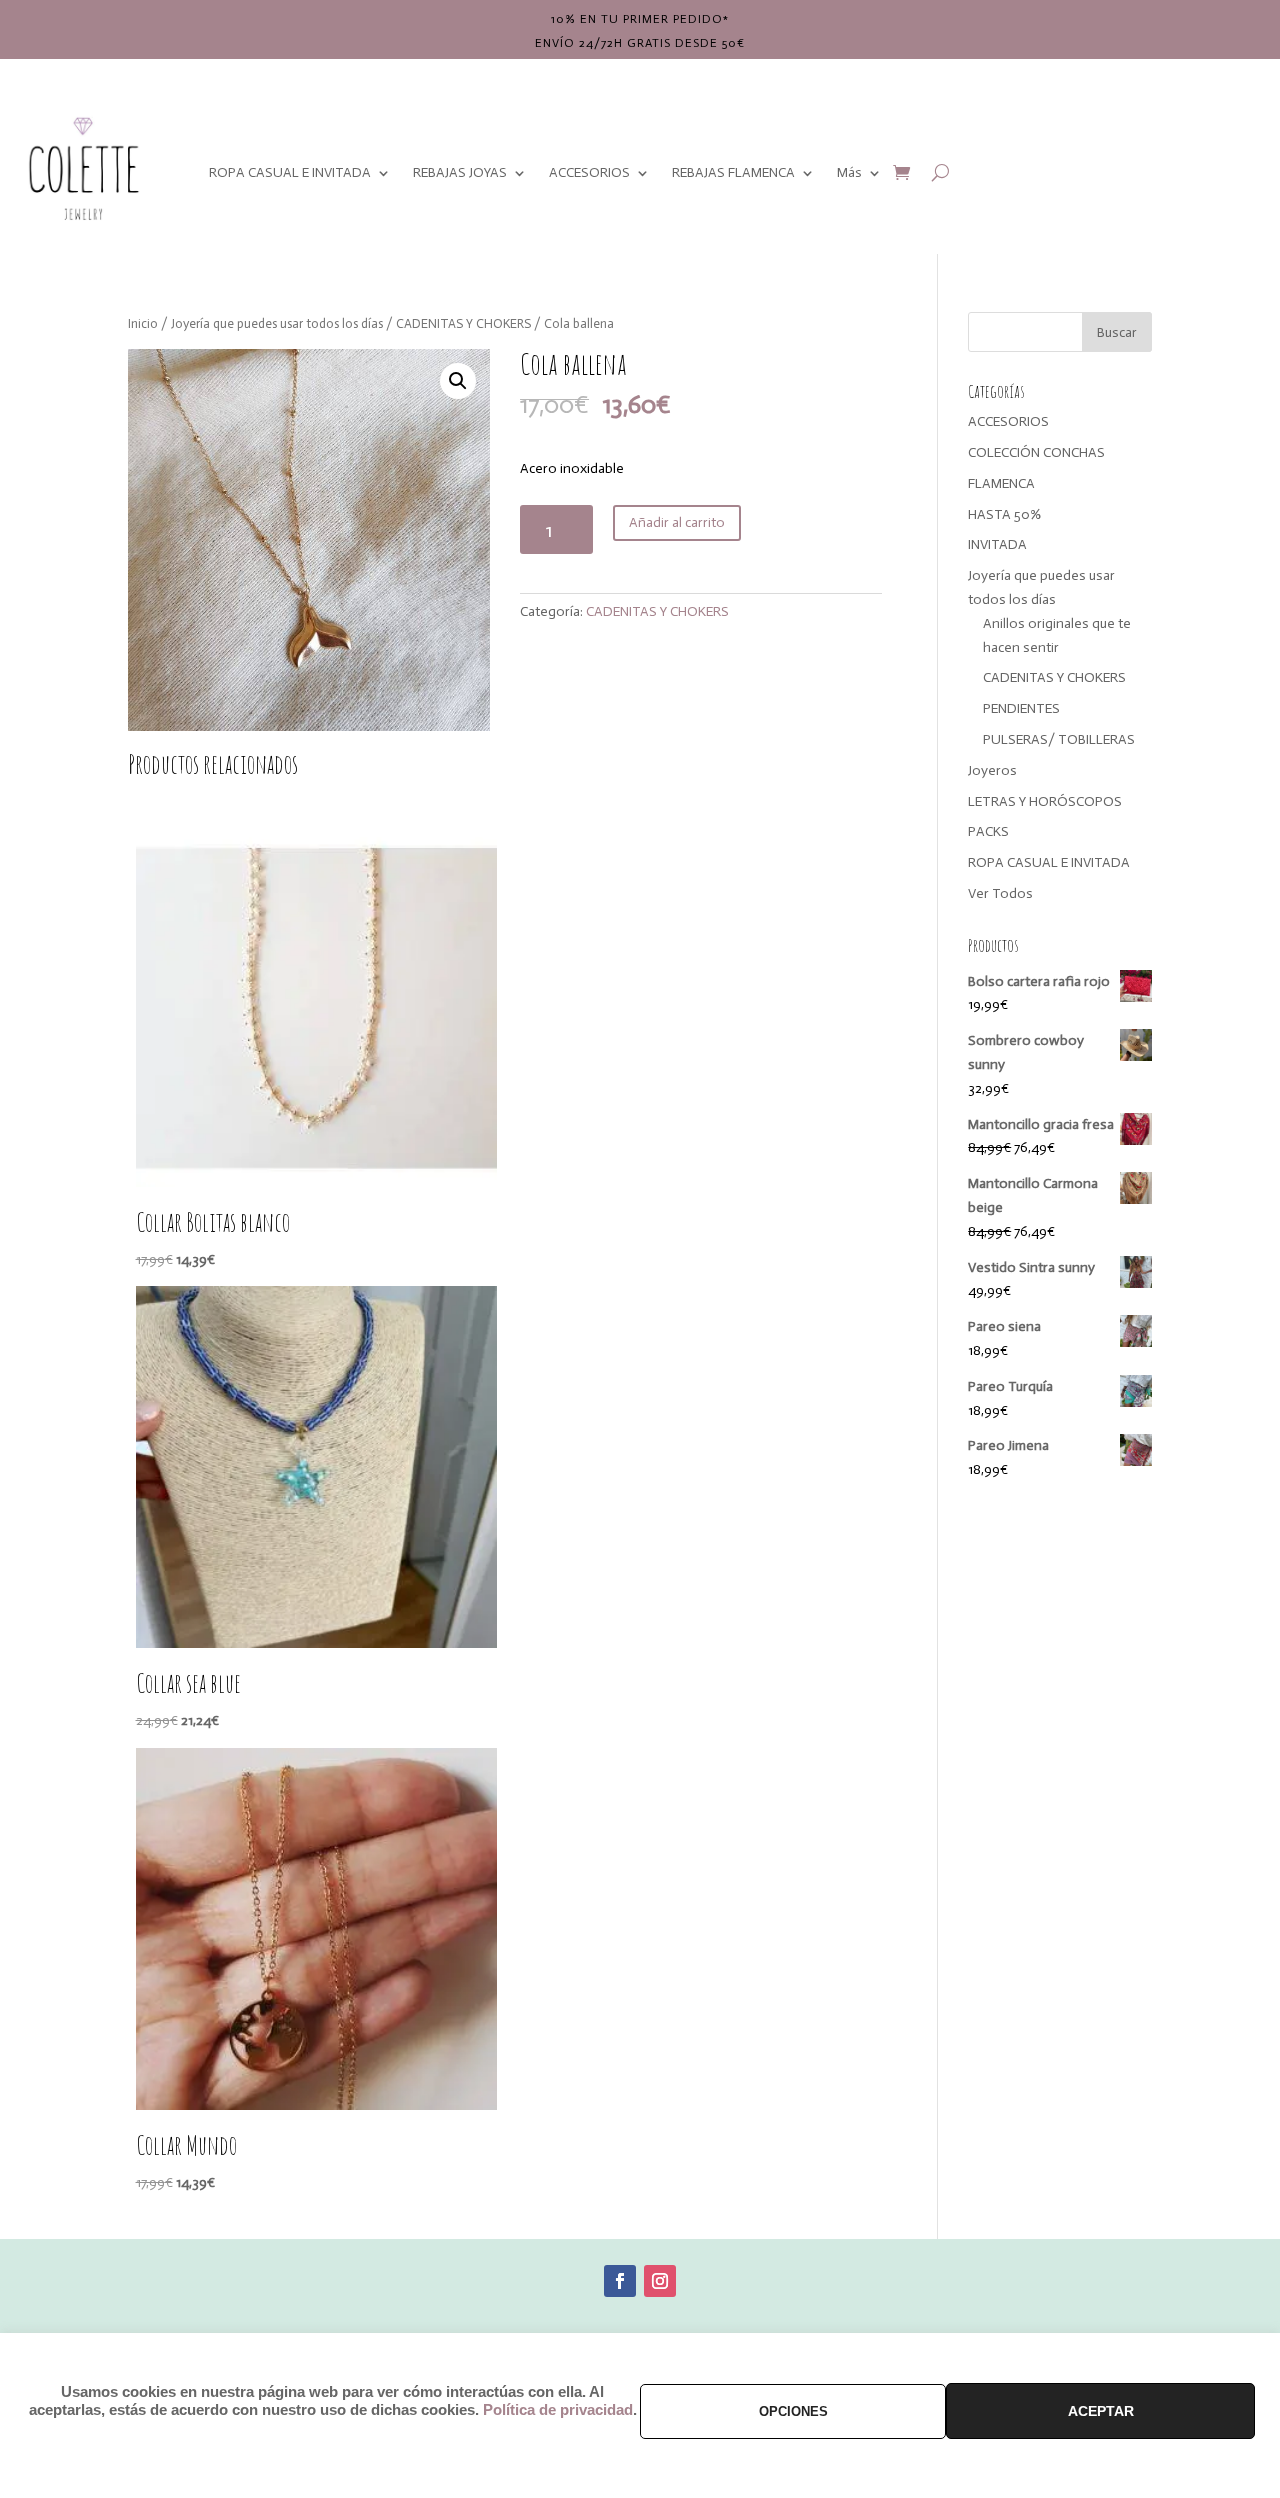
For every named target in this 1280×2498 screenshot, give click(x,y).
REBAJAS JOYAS (460, 172)
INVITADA (997, 544)
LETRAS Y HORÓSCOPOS (1045, 801)
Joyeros (992, 770)
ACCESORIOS (589, 172)
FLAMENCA (1001, 483)
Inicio (143, 323)
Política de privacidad (558, 2410)
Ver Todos (1000, 893)
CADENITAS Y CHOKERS (463, 323)
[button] (458, 381)
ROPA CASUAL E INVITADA (290, 172)
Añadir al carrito (677, 522)
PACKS (988, 831)
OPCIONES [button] (793, 2411)
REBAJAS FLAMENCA (733, 172)
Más (849, 172)
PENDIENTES (1021, 708)
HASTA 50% (1004, 514)
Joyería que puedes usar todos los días (277, 323)
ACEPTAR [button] (1101, 2411)
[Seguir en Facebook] (620, 2281)
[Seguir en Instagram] (660, 2281)
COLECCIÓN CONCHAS (1036, 452)
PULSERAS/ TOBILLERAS (1059, 739)
